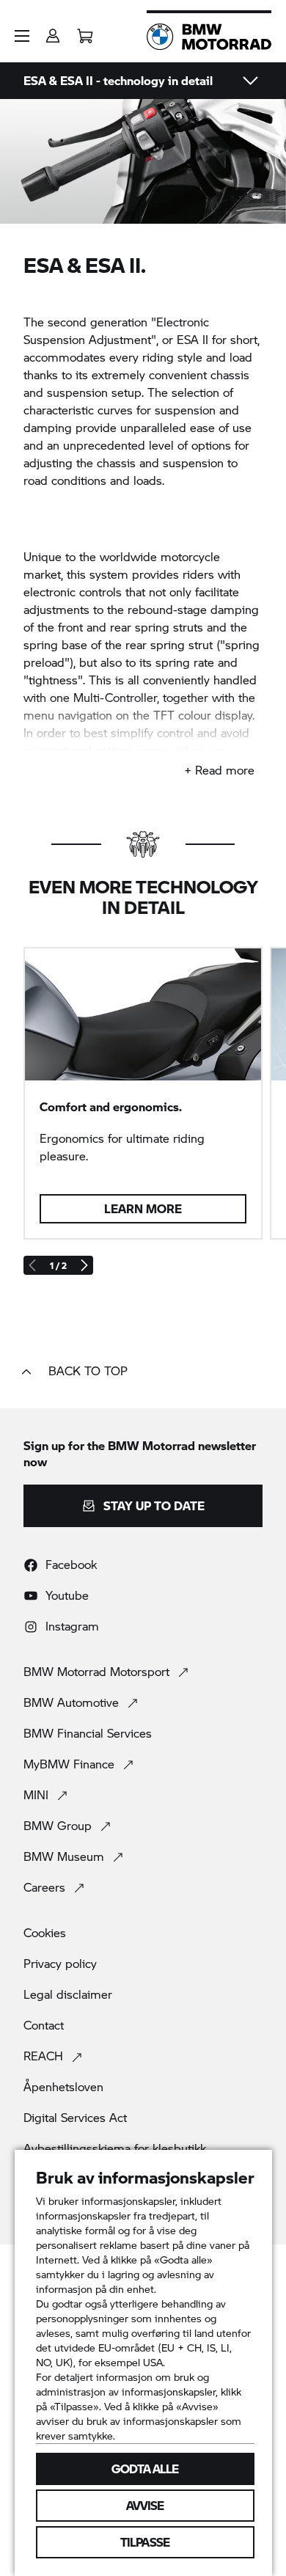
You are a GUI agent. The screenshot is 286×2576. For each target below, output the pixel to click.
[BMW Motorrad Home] (209, 37)
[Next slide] (84, 1265)
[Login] (53, 31)
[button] (22, 36)
